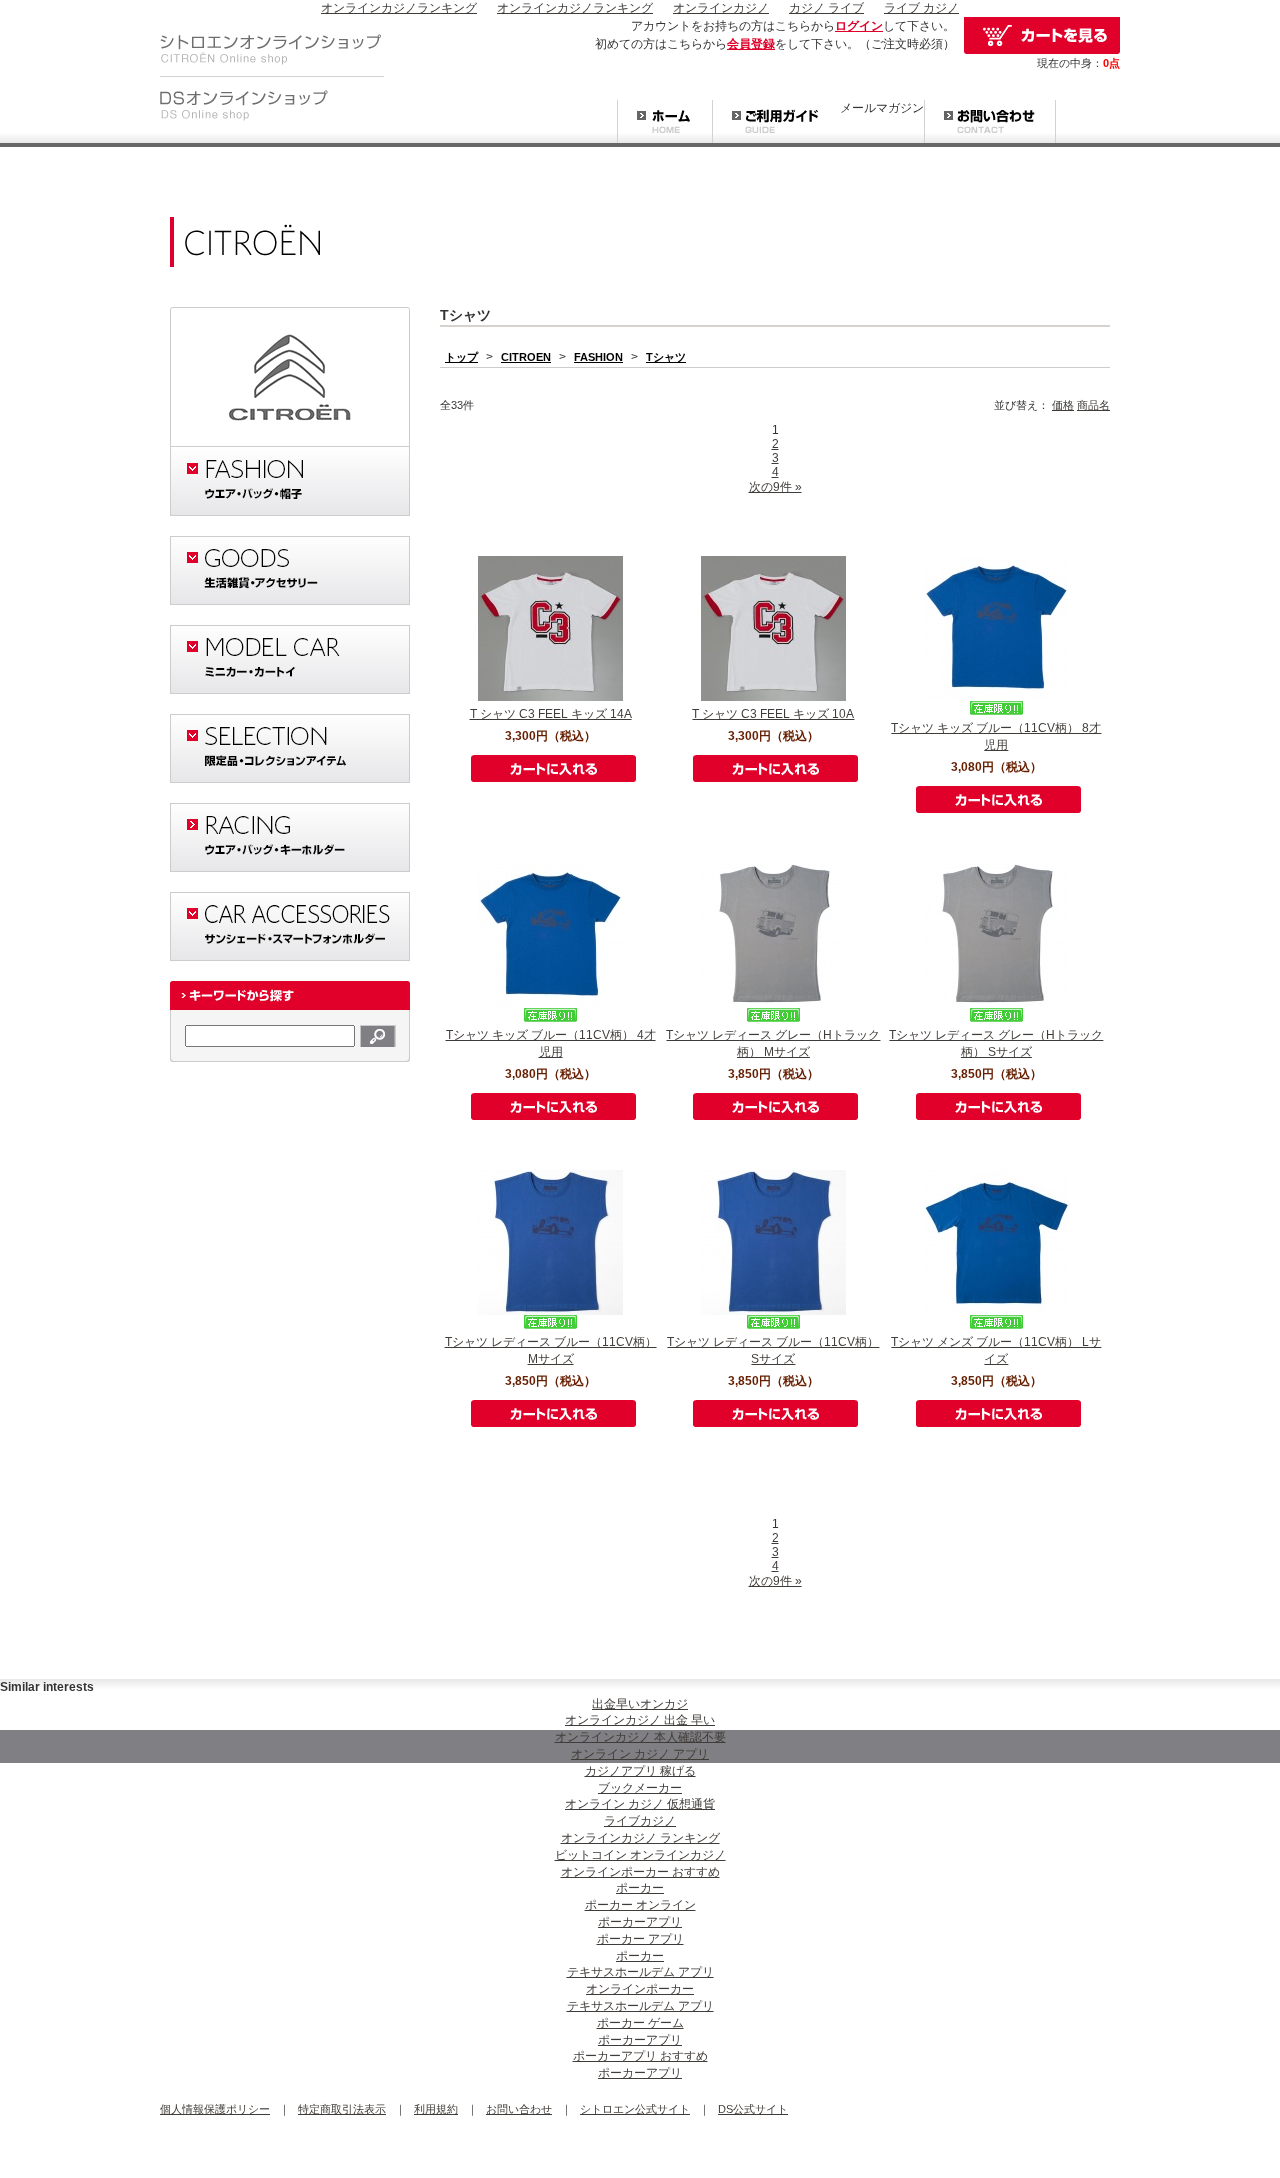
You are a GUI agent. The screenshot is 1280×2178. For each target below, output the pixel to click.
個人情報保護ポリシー (215, 2109)
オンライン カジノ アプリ (640, 1754)
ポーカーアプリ (640, 1922)
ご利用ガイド (776, 123)
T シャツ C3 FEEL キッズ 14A (551, 714)
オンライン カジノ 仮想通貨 (640, 1804)
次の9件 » (775, 487)
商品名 (1093, 405)
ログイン (859, 26)
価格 (1063, 405)
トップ (461, 357)
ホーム (664, 123)
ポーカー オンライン (640, 1905)
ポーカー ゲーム (640, 2023)
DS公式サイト (753, 2109)
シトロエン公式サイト (635, 2109)
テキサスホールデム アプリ (640, 1972)
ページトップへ (1080, 1654)
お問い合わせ (990, 123)
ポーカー (640, 1888)
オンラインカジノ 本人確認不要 (640, 1737)
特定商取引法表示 (342, 2109)
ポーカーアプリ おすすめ (640, 2056)
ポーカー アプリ (640, 1939)
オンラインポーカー (640, 1989)
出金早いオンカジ (640, 1704)
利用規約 (436, 2109)
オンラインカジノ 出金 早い (640, 1720)
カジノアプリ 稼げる (640, 1771)
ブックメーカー (640, 1788)
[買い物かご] (1042, 35)
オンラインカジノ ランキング (640, 1838)
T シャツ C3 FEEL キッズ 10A (773, 714)
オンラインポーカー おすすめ (640, 1872)
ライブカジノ (640, 1821)
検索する (378, 1036)
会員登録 (751, 44)
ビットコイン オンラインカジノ (640, 1855)
